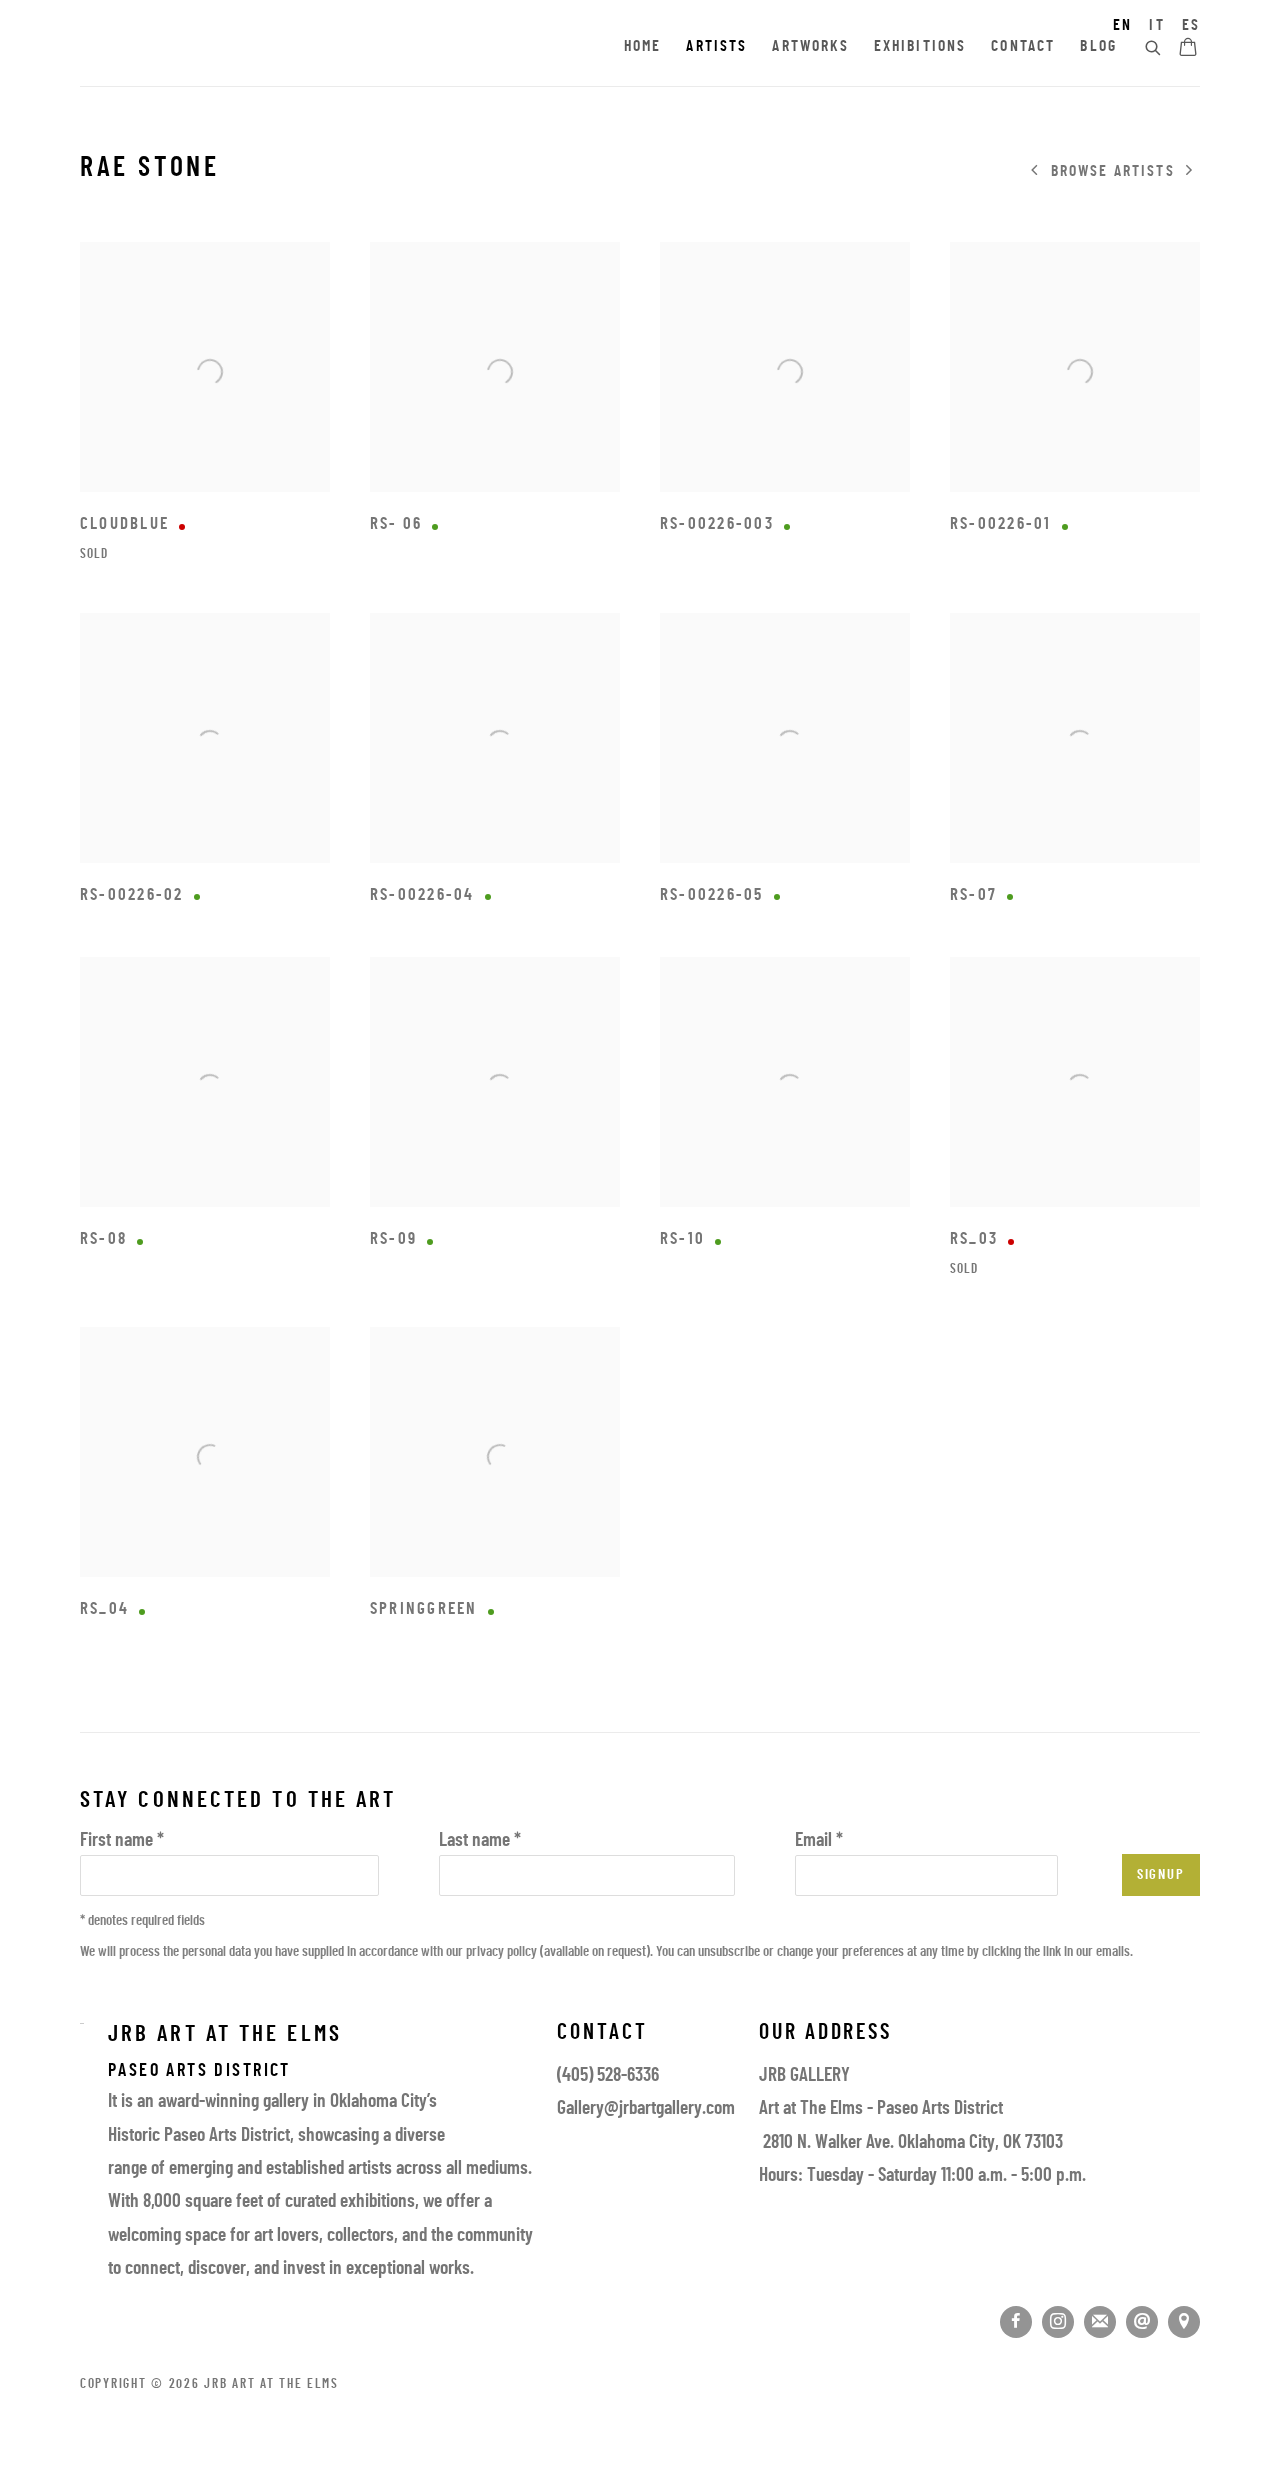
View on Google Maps (1184, 2322)
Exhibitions (920, 47)
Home (643, 47)
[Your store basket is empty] (1188, 49)
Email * (819, 1841)
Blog (1098, 47)
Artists (716, 47)
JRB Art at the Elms (260, 48)
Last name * (480, 1841)
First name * (122, 1841)
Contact (1023, 47)
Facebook (1016, 2322)
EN (1122, 26)
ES (1191, 26)
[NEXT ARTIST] (1190, 172)
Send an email (1142, 2322)
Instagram (1058, 2322)
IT (1156, 26)
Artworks (810, 47)
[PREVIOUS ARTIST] (1035, 172)
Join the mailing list (1100, 2322)
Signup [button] (1161, 1875)
